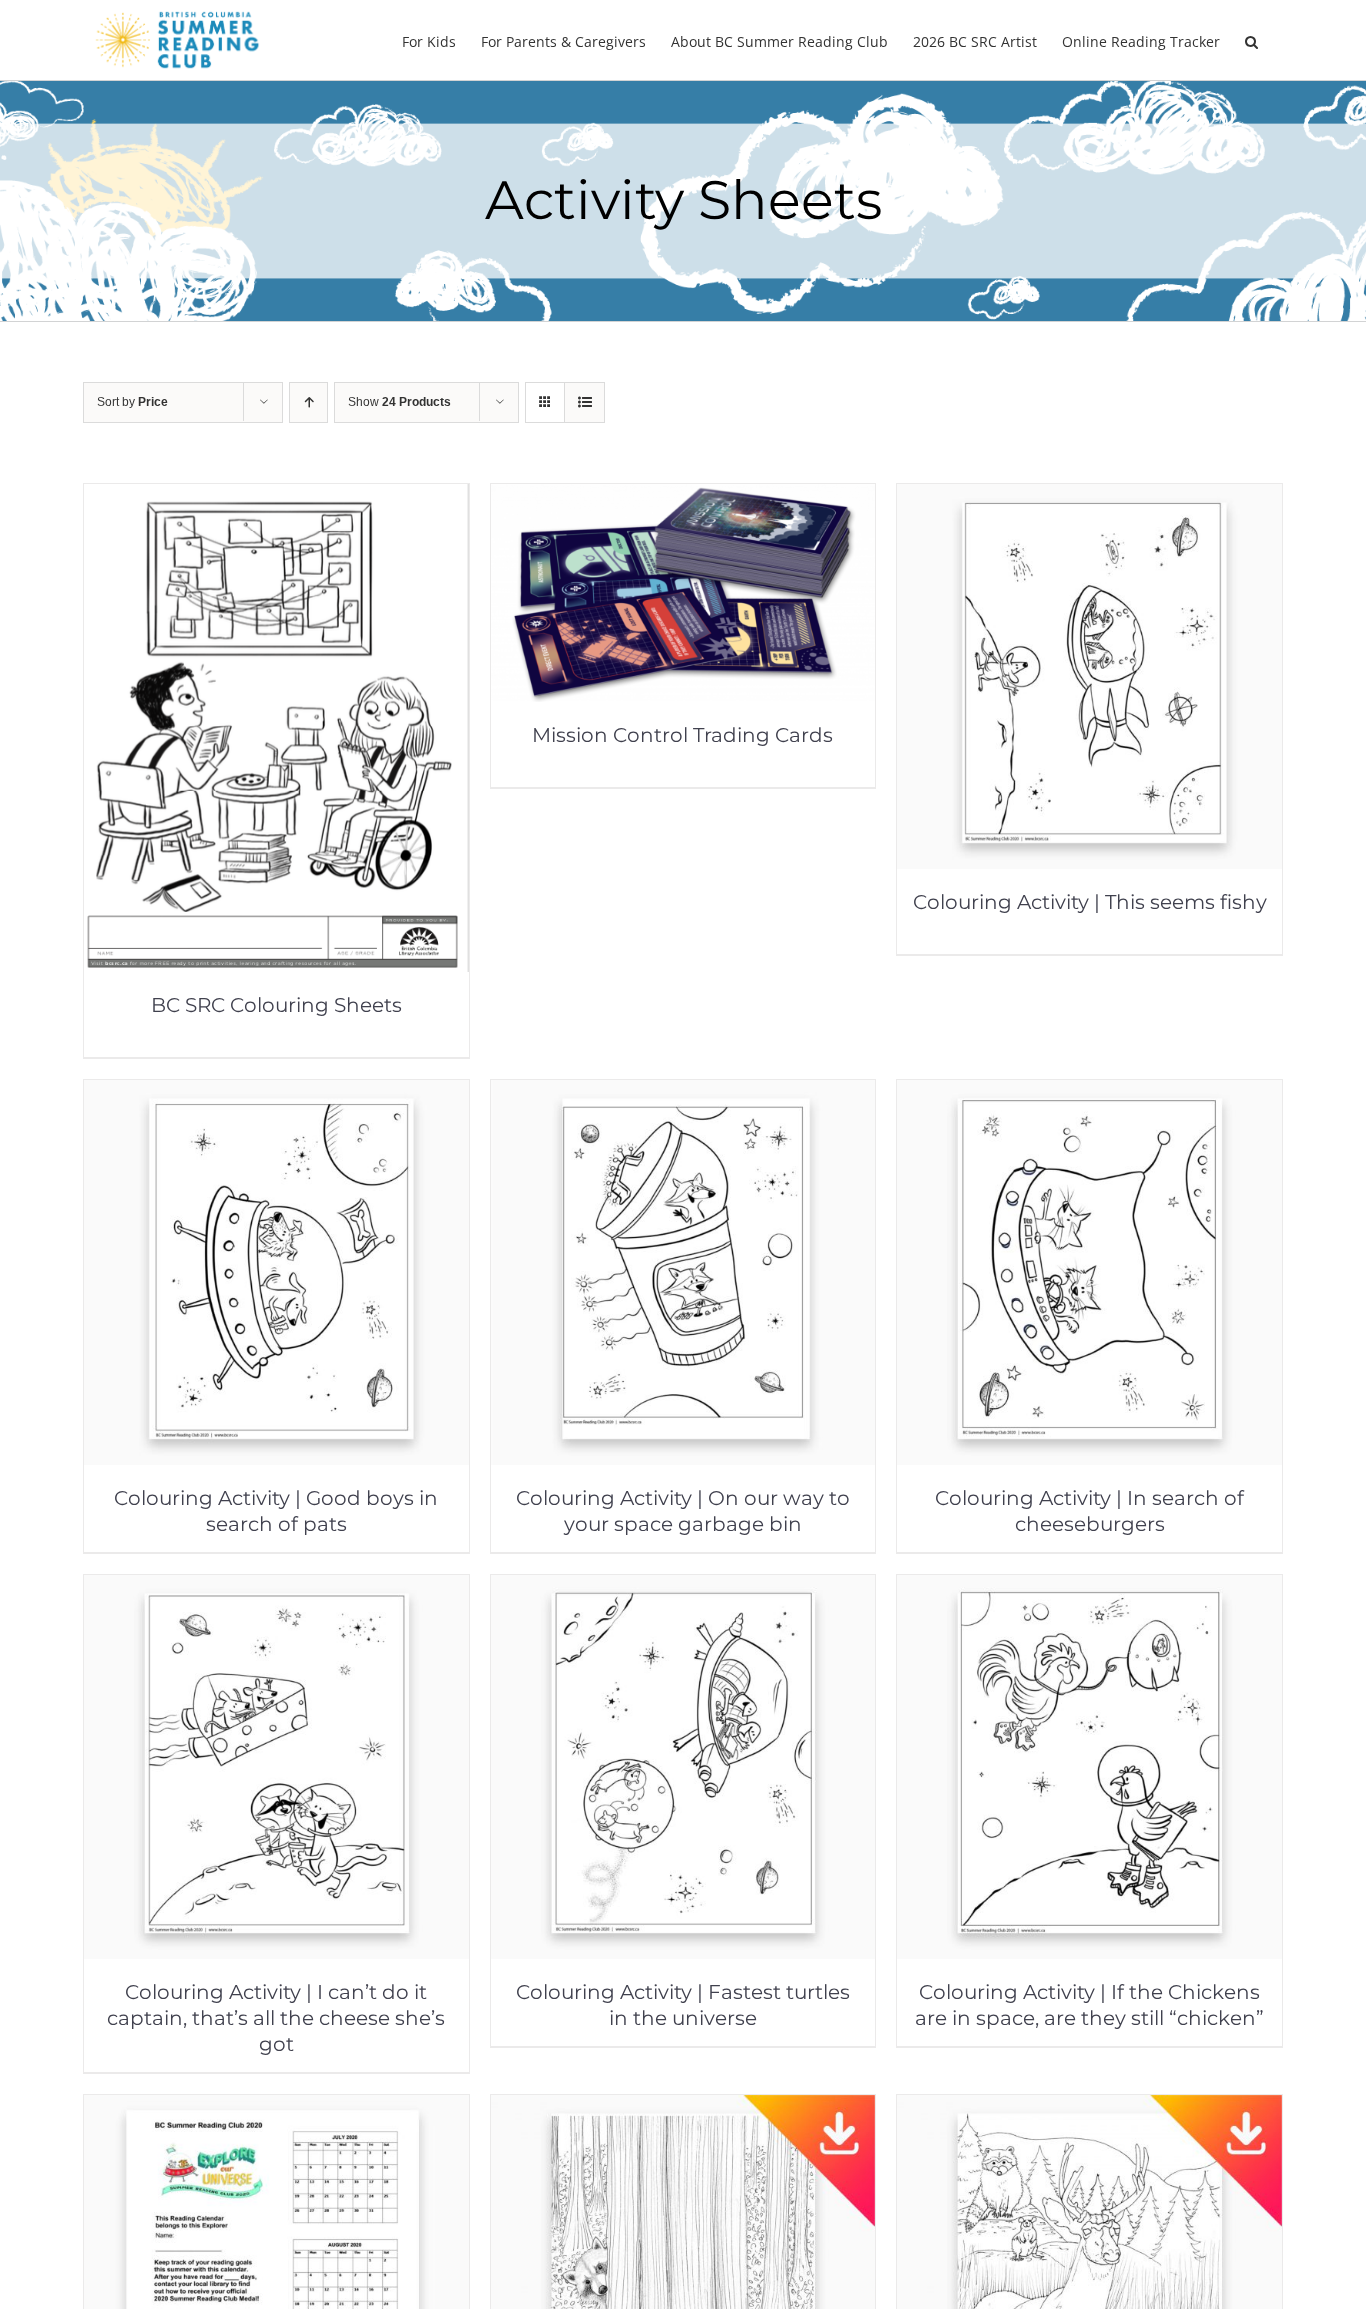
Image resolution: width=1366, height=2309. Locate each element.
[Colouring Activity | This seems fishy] (1089, 497)
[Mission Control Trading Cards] (683, 497)
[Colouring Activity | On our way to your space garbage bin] (683, 1093)
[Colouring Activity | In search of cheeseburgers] (1089, 1093)
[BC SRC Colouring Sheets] (276, 497)
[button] (1251, 40)
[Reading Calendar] (276, 2108)
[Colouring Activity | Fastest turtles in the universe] (683, 1588)
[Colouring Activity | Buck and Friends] (1089, 2108)
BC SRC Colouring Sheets (276, 1005)
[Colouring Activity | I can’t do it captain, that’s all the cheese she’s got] (276, 1588)
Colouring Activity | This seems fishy (1090, 902)
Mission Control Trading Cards (682, 735)
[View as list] (584, 402)
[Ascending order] (308, 402)
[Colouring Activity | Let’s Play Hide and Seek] (683, 2108)
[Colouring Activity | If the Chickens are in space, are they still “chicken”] (1089, 1588)
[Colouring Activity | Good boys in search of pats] (276, 1093)
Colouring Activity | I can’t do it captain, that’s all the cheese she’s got (276, 2018)
